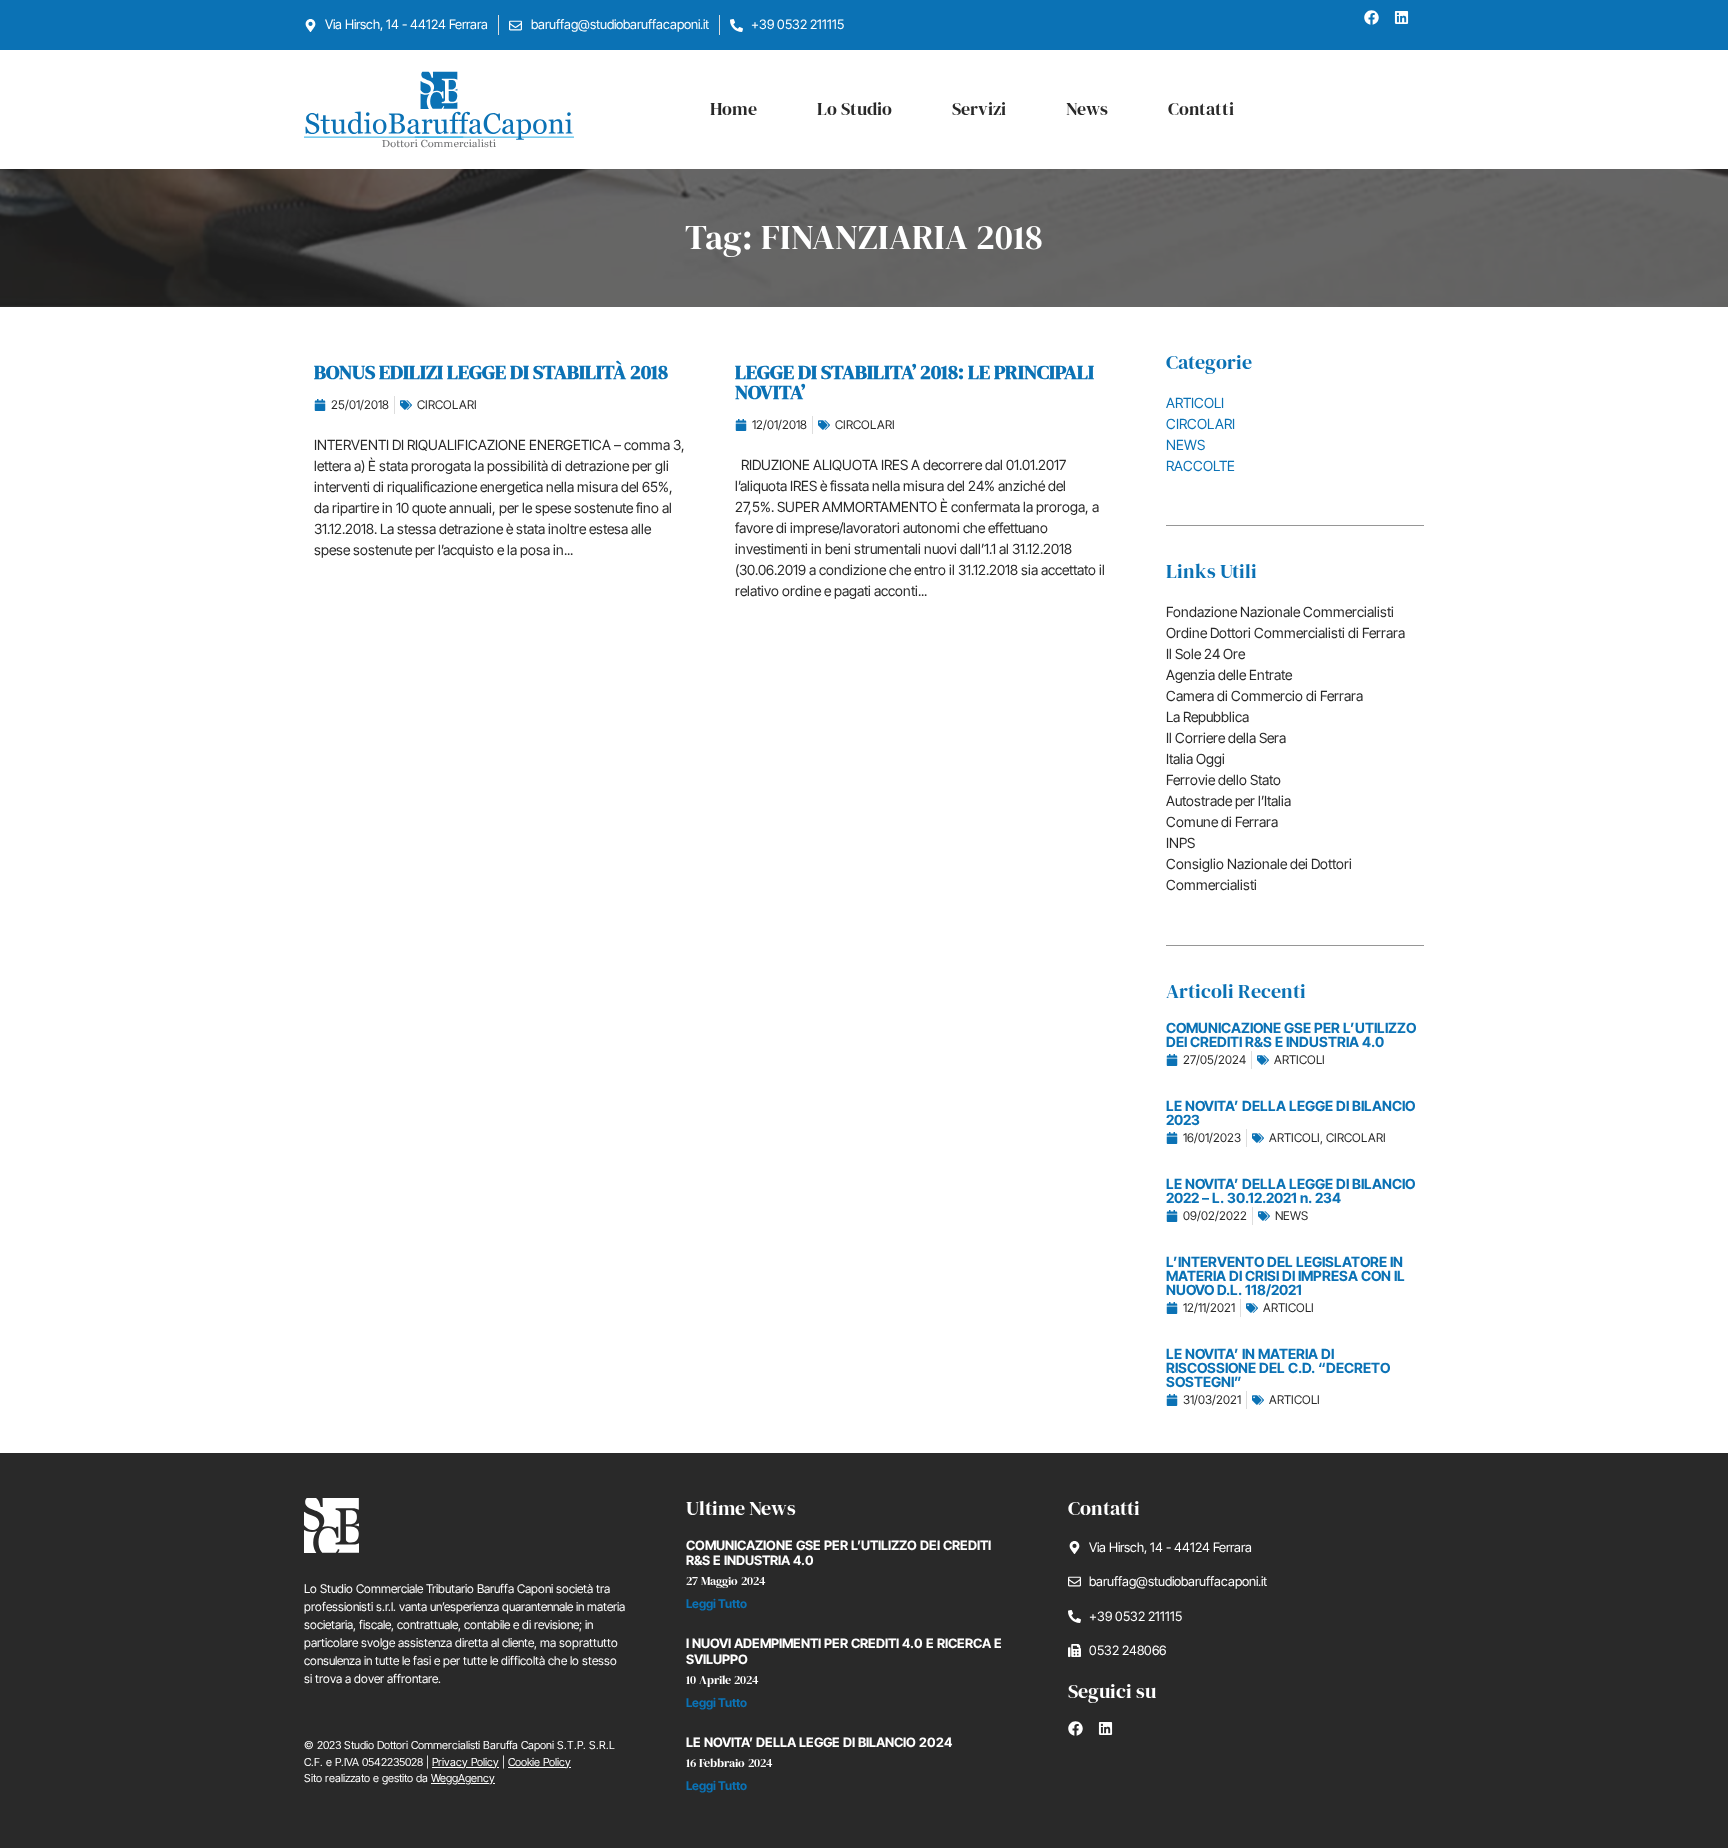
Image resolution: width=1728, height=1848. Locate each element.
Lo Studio (854, 108)
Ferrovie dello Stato (1223, 779)
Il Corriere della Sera (1226, 737)
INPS (1180, 842)
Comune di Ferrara (1222, 821)
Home (733, 108)
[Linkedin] (1409, 25)
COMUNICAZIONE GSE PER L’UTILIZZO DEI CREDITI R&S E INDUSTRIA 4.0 (838, 1553)
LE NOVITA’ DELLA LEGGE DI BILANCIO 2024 (819, 1742)
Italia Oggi (1195, 758)
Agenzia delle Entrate (1229, 674)
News (1087, 108)
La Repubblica (1207, 716)
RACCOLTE (1200, 465)
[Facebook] (1379, 25)
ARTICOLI (1195, 402)
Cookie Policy (539, 1762)
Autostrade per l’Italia (1228, 800)
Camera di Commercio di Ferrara (1264, 695)
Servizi (979, 108)
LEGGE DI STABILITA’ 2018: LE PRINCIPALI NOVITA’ (914, 382)
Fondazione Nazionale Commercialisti (1280, 611)
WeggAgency (463, 1778)
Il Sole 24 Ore (1205, 653)
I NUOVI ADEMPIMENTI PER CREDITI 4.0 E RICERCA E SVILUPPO (844, 1651)
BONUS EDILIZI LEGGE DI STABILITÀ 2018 (491, 372)
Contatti (1201, 108)
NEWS (1185, 444)
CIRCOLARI (447, 404)
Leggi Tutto (716, 1603)
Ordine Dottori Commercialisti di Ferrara (1285, 632)
